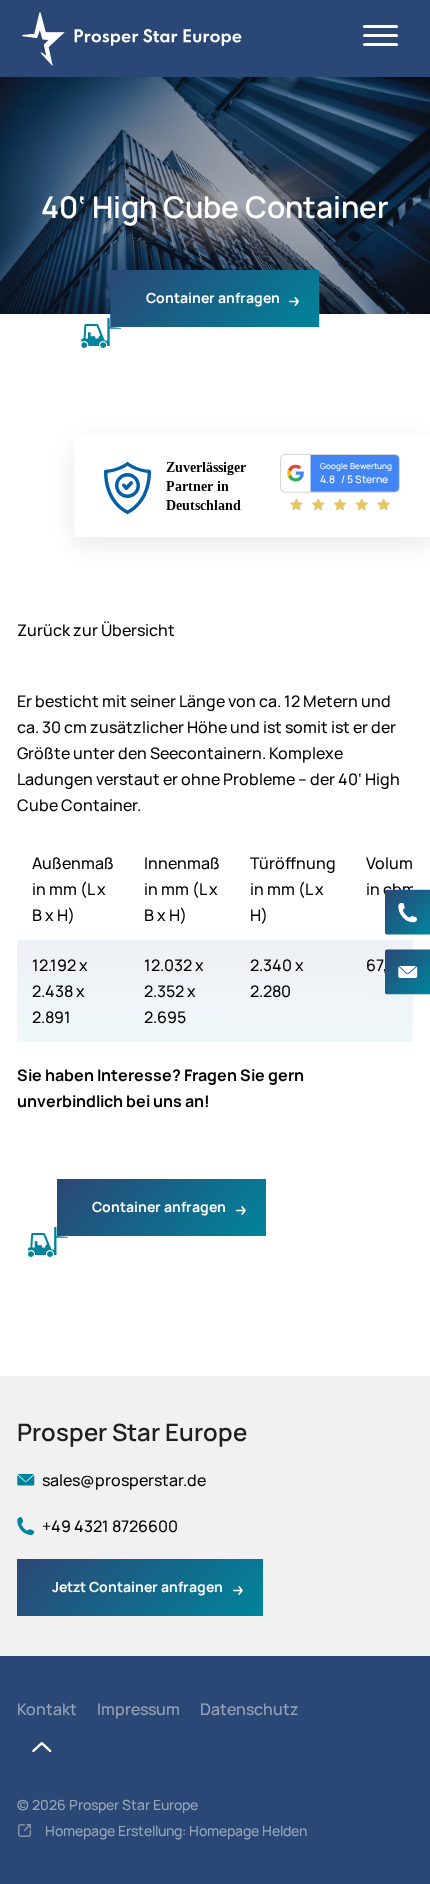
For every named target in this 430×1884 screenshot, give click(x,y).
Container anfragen (213, 297)
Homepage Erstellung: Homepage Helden (174, 1830)
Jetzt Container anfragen (137, 1586)
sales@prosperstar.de (407, 972)
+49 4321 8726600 (407, 912)
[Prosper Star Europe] (137, 38)
